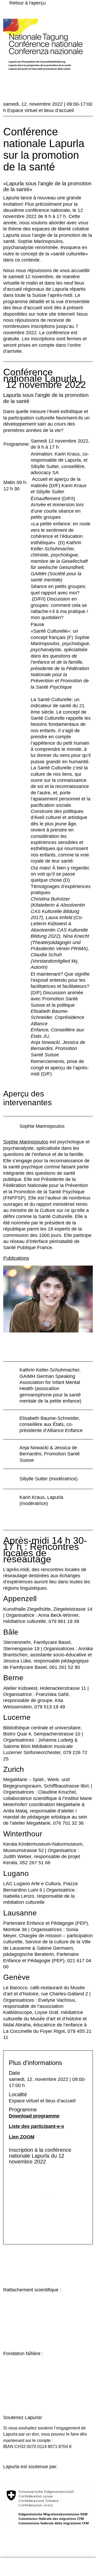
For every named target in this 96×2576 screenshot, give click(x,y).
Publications (16, 1258)
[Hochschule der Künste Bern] (48, 2319)
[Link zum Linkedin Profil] (68, 2567)
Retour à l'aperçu (27, 3)
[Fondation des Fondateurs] (48, 2383)
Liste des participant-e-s (36, 2126)
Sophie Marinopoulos (26, 1142)
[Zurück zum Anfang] (89, 2546)
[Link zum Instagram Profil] (51, 2567)
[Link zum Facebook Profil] (60, 2567)
